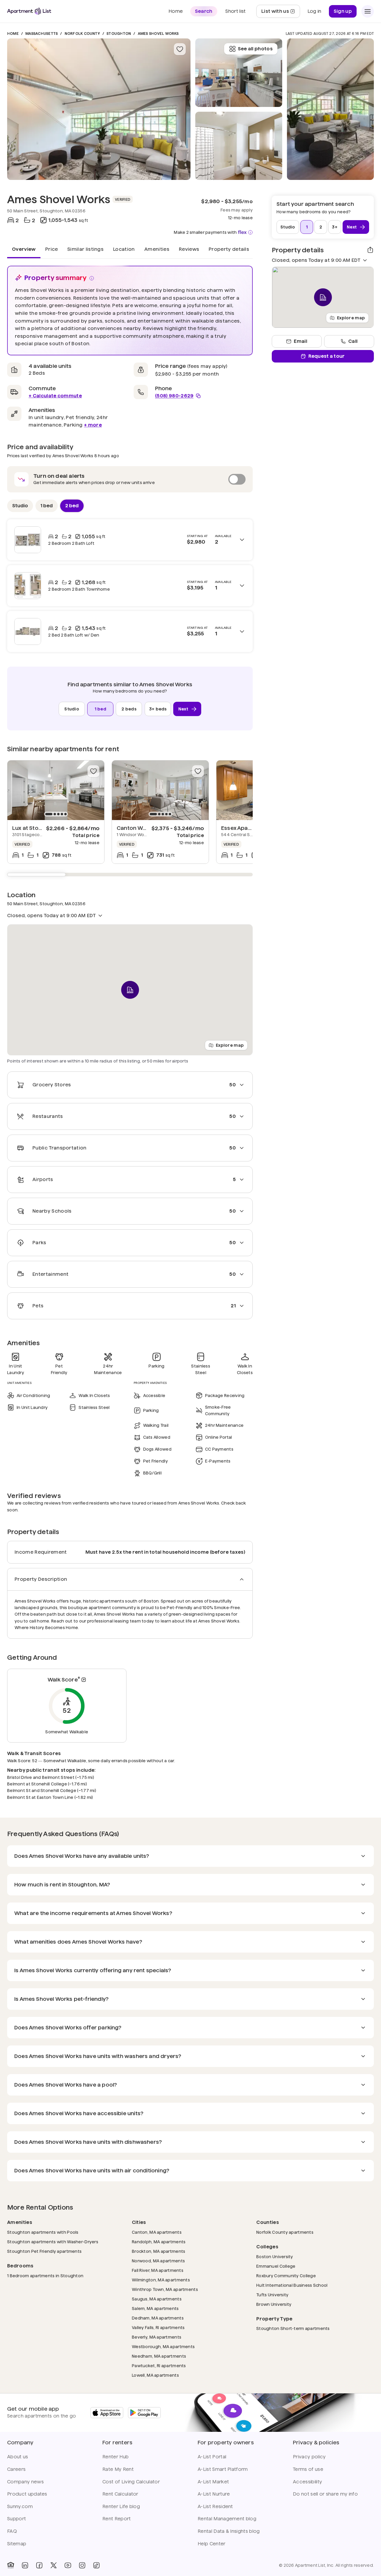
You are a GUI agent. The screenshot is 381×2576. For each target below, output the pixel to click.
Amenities (157, 249)
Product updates (27, 2494)
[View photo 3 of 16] (239, 73)
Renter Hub (115, 2457)
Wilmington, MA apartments (161, 2280)
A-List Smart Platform (223, 2469)
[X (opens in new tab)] (54, 2565)
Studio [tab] (20, 505)
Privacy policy (309, 2457)
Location (124, 249)
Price (52, 249)
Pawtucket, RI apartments (159, 2366)
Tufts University (272, 2295)
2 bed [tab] (72, 505)
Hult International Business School (292, 2285)
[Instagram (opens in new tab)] (82, 2565)
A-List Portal (212, 2457)
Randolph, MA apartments (159, 2242)
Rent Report (117, 2519)
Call (353, 341)
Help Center (212, 2544)
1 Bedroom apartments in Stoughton (45, 2276)
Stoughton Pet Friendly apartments (44, 2251)
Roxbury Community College (286, 2276)
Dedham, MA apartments (158, 2318)
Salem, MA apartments (155, 2308)
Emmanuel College (276, 2266)
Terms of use (308, 2469)
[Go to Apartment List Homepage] (29, 11)
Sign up (343, 11)
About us (18, 2457)
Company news (25, 2482)
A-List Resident (215, 2506)
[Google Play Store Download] (144, 2413)
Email (300, 341)
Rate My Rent (118, 2469)
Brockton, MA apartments (159, 2251)
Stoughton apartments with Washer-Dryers (53, 2242)
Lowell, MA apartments (155, 2375)
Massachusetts (42, 34)
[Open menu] (368, 11)
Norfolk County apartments (285, 2232)
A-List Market (213, 2482)
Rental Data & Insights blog (229, 2531)
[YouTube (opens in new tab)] (68, 2565)
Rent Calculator (120, 2494)
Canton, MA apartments (157, 2232)
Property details (229, 249)
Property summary (56, 278)
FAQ (12, 2531)
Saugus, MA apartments (157, 2299)
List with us (281, 13)
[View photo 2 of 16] (239, 146)
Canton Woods (137, 828)
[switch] (130, 479)
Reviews (189, 249)
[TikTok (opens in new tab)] (96, 2565)
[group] (56, 790)
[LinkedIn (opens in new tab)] (25, 2565)
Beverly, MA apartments (157, 2337)
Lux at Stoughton (35, 828)
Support (17, 2519)
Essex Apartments (245, 828)
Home (13, 34)
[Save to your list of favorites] (180, 49)
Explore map (230, 1045)
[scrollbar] (130, 875)
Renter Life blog (121, 2506)
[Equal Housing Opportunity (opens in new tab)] (11, 2565)
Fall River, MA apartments (158, 2270)
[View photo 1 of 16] (99, 109)
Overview (24, 249)
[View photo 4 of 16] (330, 109)
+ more (93, 425)
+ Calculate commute (55, 396)
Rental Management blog (227, 2519)
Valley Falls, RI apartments (158, 2327)
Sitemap (17, 2544)
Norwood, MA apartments (158, 2261)
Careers (16, 2469)
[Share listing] (370, 250)
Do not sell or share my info (325, 2494)
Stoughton (119, 34)
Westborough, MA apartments (163, 2346)
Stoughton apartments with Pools (43, 2232)
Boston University (275, 2257)
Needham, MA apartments (159, 2356)
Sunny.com (20, 2506)
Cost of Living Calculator (131, 2482)
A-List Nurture (214, 2494)
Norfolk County (82, 34)
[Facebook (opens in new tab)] (39, 2565)
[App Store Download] (107, 2413)
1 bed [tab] (47, 505)
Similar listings (85, 249)
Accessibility (307, 2482)
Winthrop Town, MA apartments (165, 2289)
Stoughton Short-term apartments (293, 2328)
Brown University (274, 2304)
